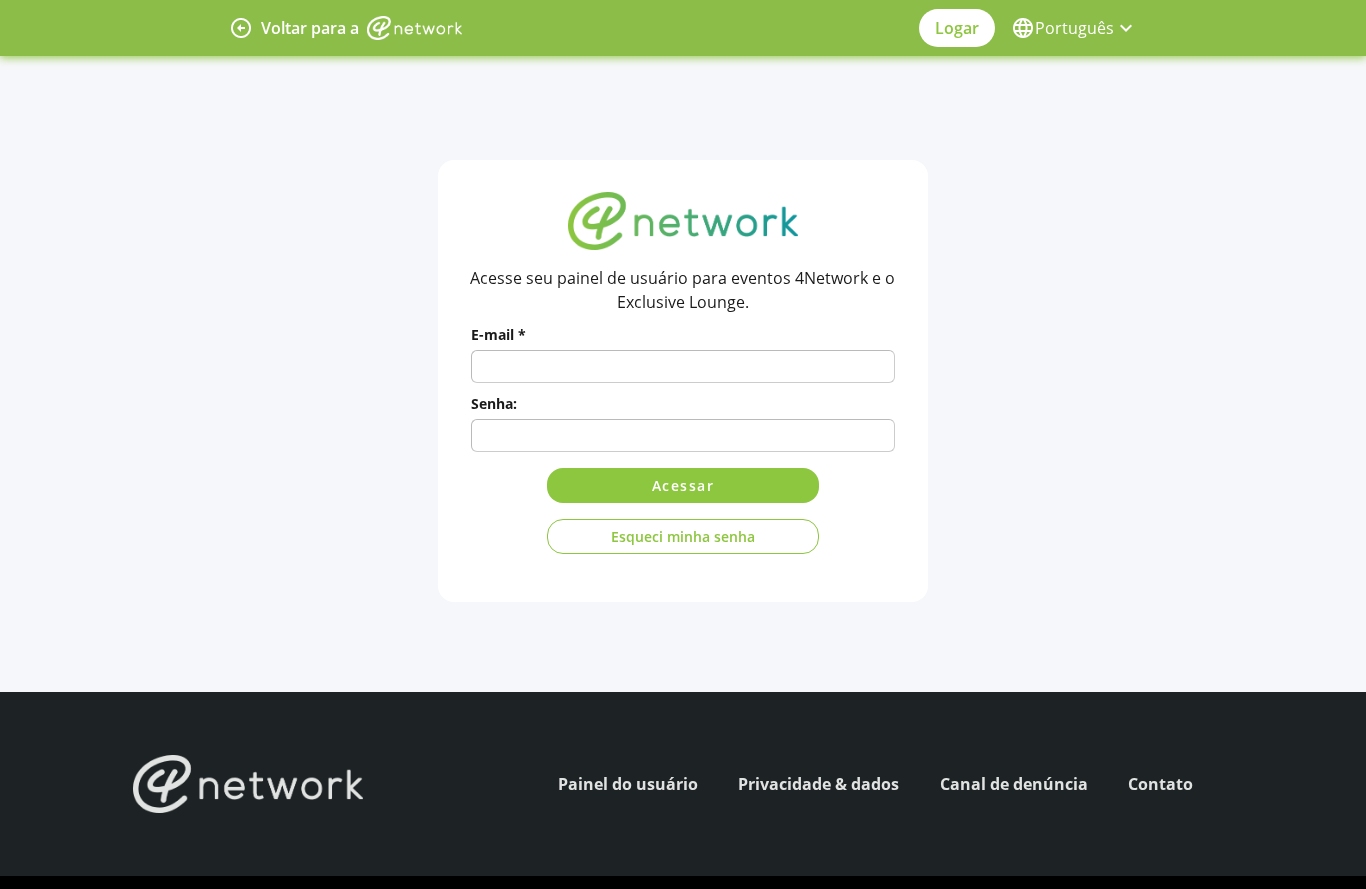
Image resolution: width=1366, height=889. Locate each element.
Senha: (494, 403)
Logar (957, 28)
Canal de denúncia (1014, 784)
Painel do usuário (628, 784)
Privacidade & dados (818, 784)
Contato (1160, 784)
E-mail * (498, 334)
